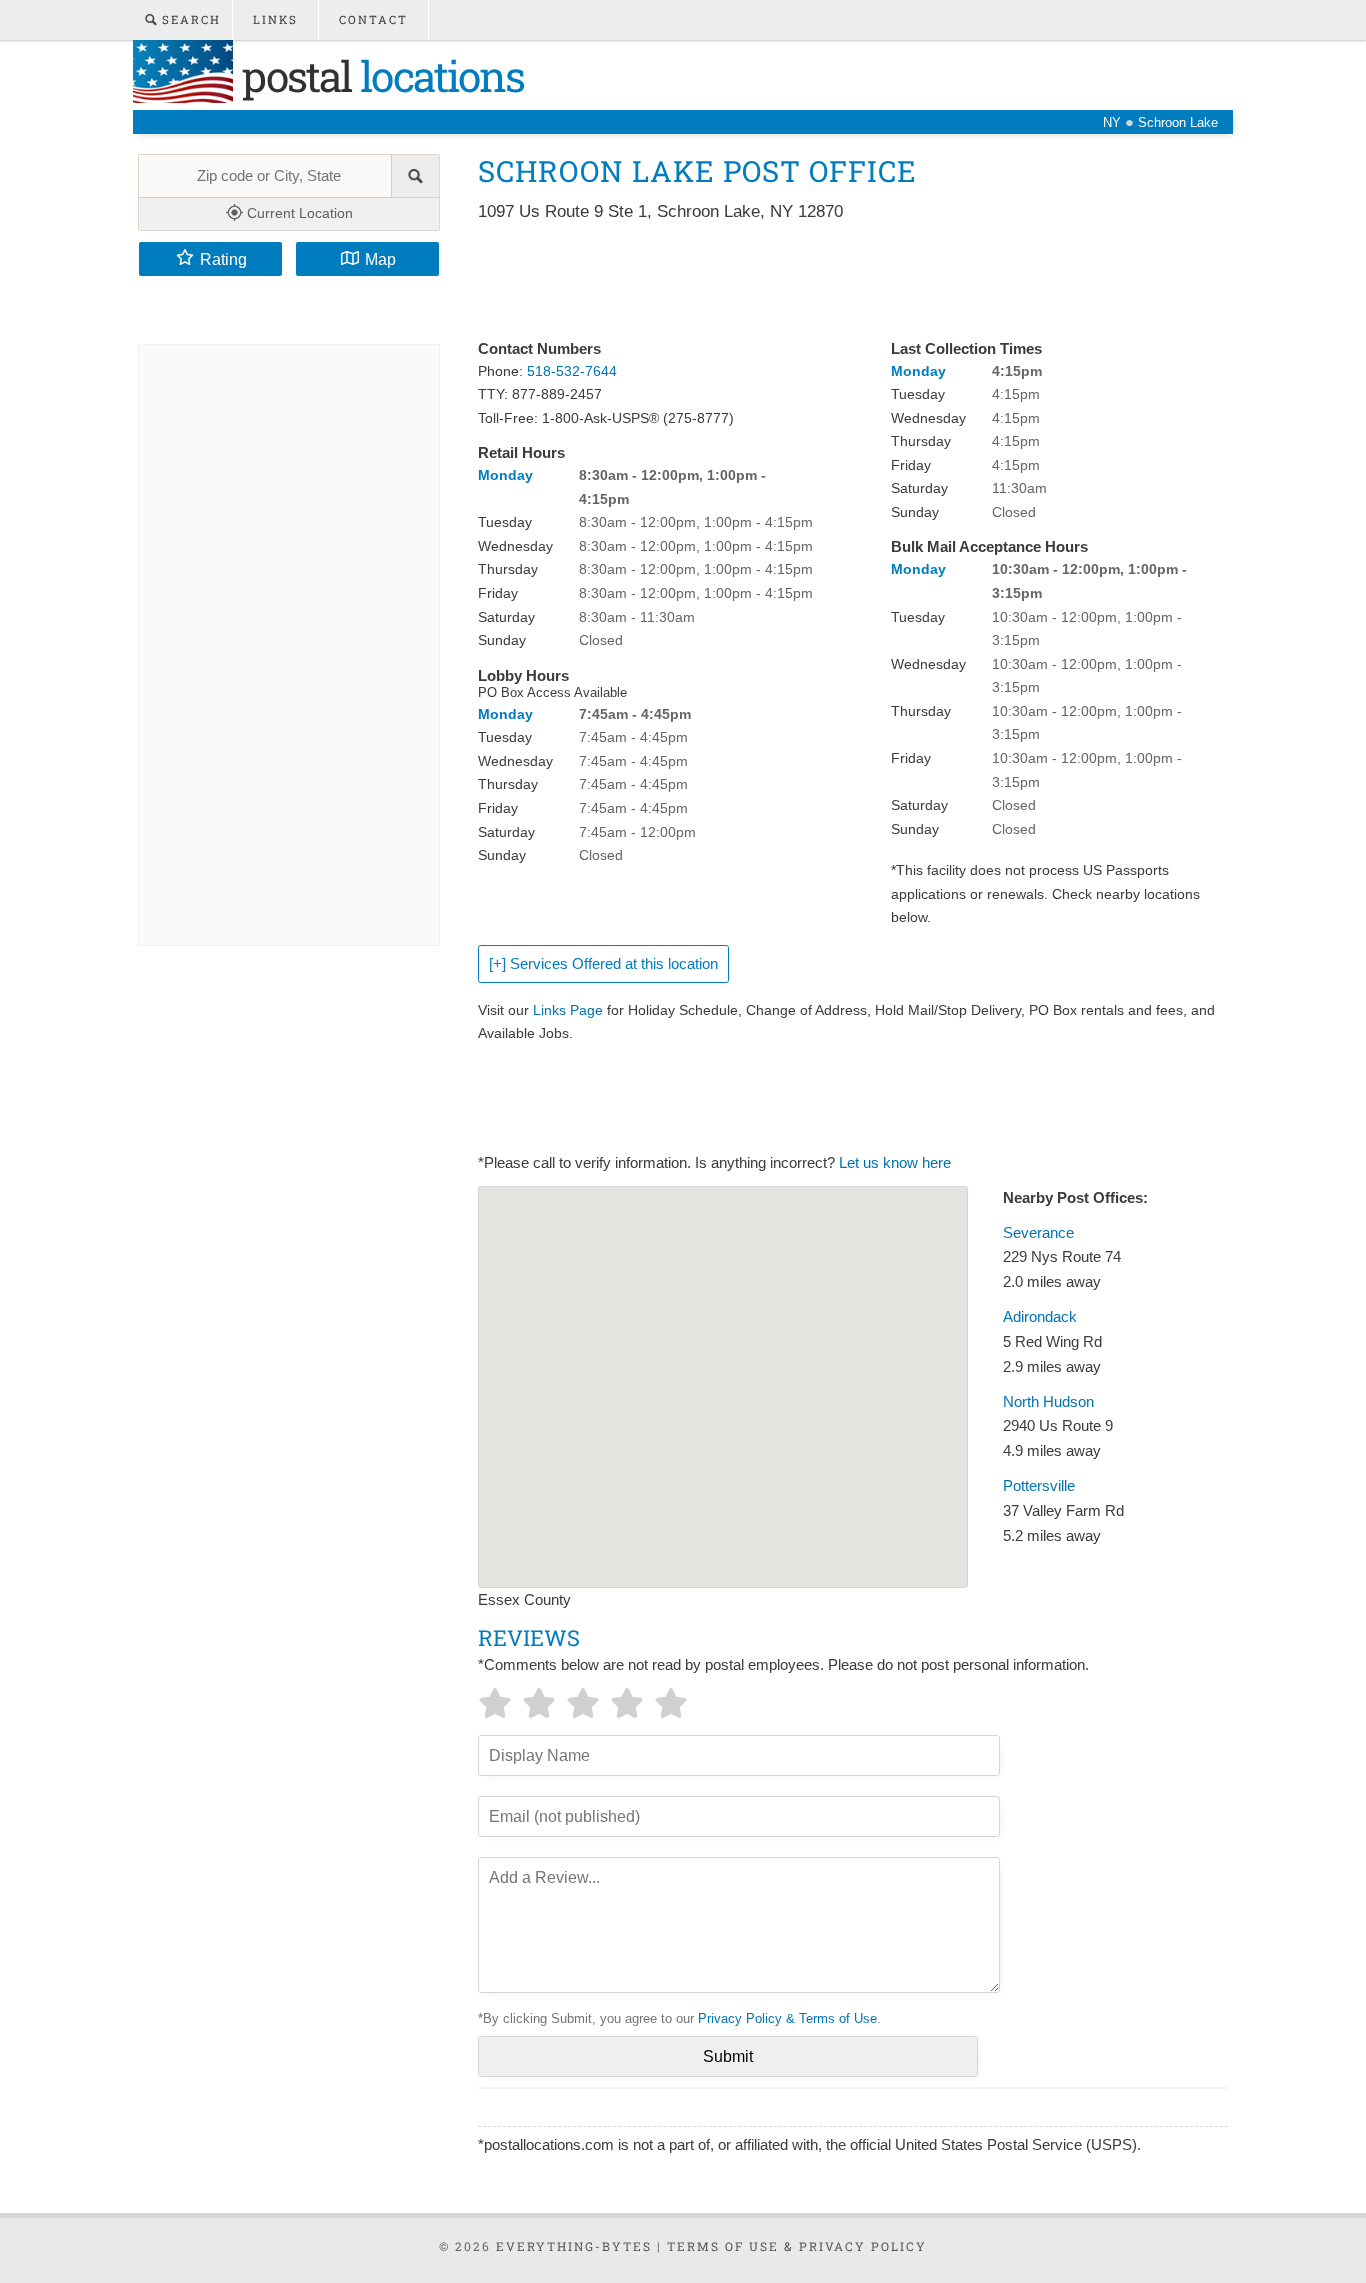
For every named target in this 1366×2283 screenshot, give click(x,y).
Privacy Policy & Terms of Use (787, 2018)
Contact (373, 19)
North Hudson (1048, 1402)
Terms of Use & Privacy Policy (797, 2246)
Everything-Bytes (574, 2246)
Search (189, 19)
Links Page (568, 1010)
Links (275, 19)
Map (380, 259)
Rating (223, 259)
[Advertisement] (842, 282)
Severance (1038, 1233)
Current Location (298, 213)
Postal (378, 75)
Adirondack (1040, 1317)
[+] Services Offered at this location (603, 964)
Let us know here (895, 1163)
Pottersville (1039, 1486)
